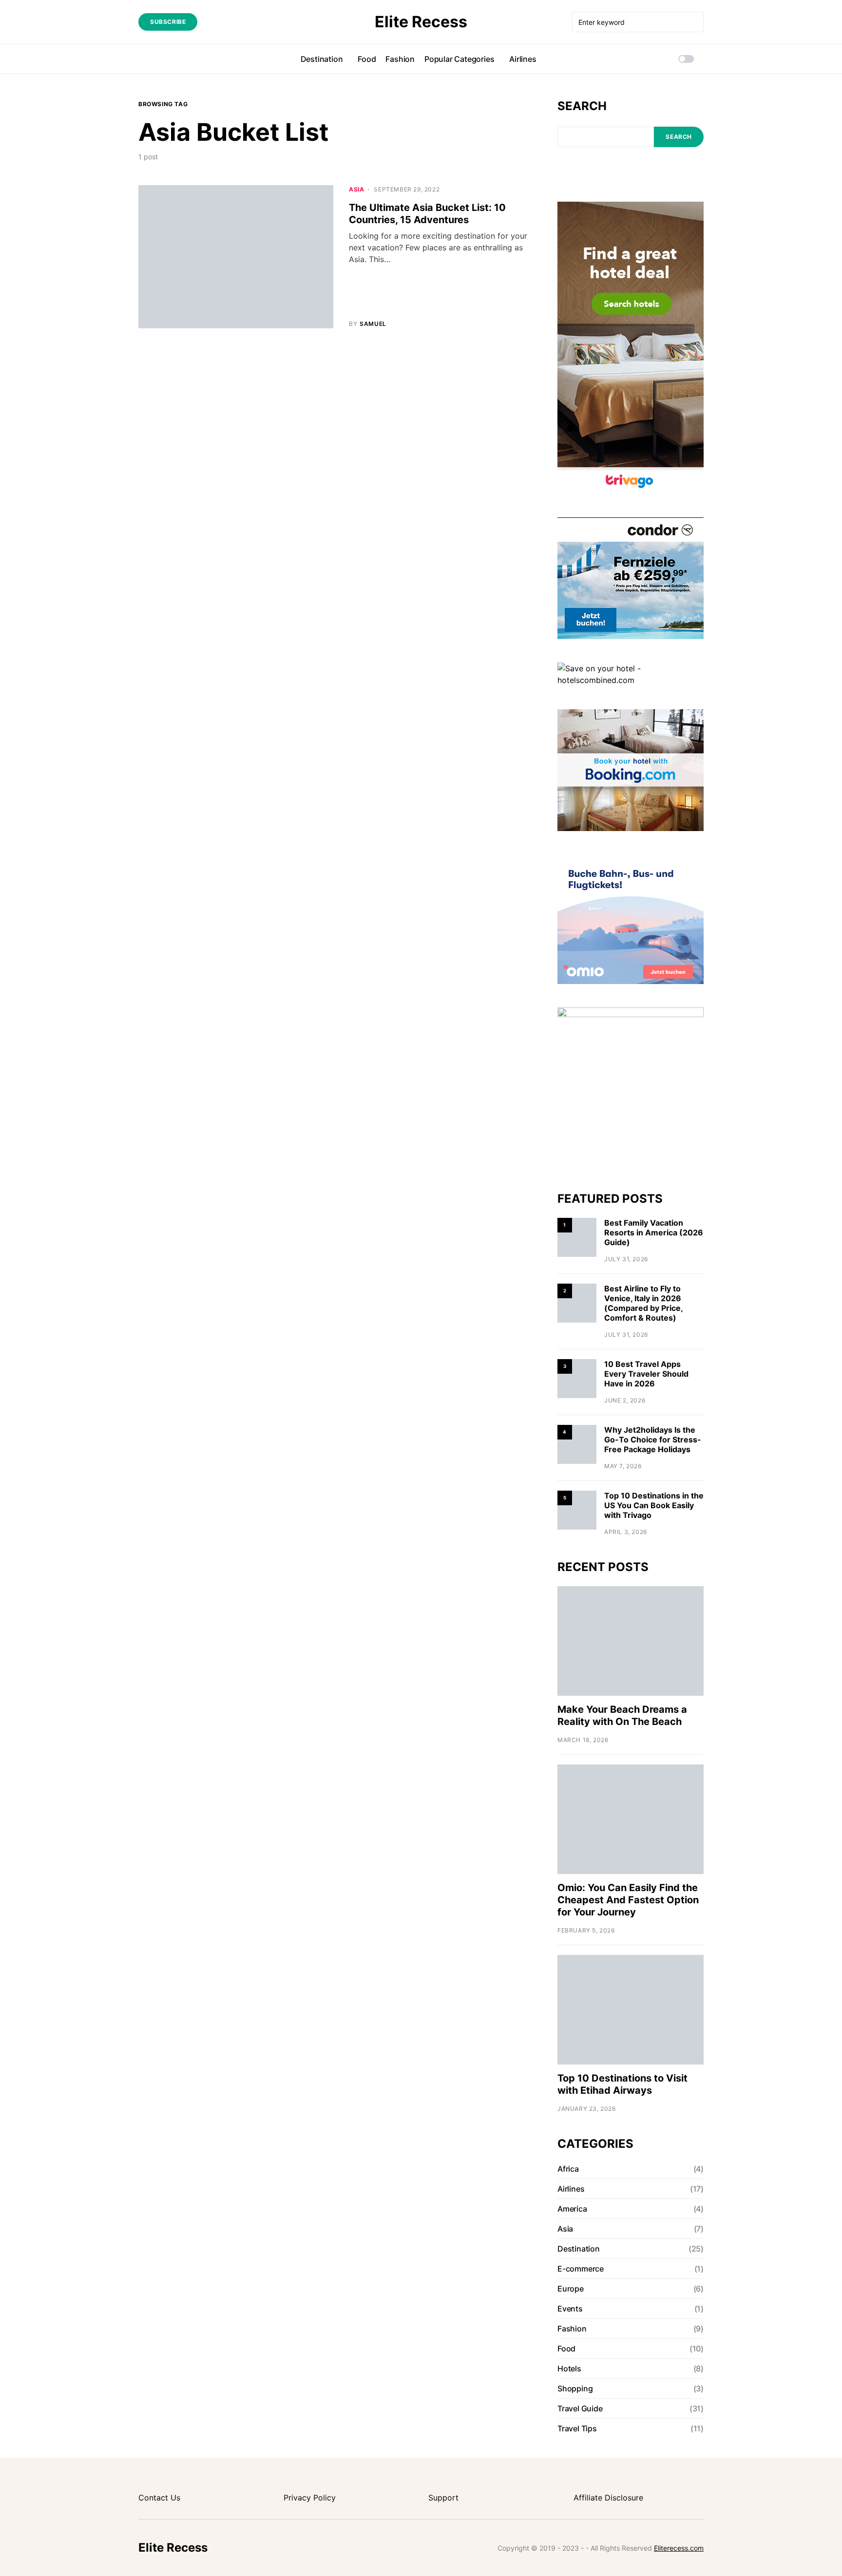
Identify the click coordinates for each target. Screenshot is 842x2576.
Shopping (575, 2388)
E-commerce (581, 2269)
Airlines (571, 2189)
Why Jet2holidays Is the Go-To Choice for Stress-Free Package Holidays (653, 1440)
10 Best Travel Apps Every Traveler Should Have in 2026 (646, 1374)
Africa (568, 2169)
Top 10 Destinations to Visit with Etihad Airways (622, 2084)
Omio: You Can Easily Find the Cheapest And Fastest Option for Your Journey (628, 1900)
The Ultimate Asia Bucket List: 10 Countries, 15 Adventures (427, 214)
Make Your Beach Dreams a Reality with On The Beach (622, 1715)
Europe (571, 2289)
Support (443, 2498)
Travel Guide (580, 2408)
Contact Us (159, 2498)
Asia (356, 189)
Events (570, 2309)
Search (582, 106)
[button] (686, 59)
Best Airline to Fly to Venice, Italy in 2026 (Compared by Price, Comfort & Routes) (643, 1303)
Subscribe (168, 22)
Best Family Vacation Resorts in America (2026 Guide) (654, 1232)
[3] (577, 1378)
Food (566, 2349)
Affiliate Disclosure (608, 2498)
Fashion (572, 2329)
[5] (577, 1509)
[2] (577, 1302)
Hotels (569, 2368)
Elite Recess (421, 22)
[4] (577, 1444)
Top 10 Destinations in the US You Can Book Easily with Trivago (654, 1505)
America (572, 2209)
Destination (579, 2249)
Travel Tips (577, 2428)
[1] (577, 1237)
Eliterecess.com (679, 2548)
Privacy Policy (310, 2498)
